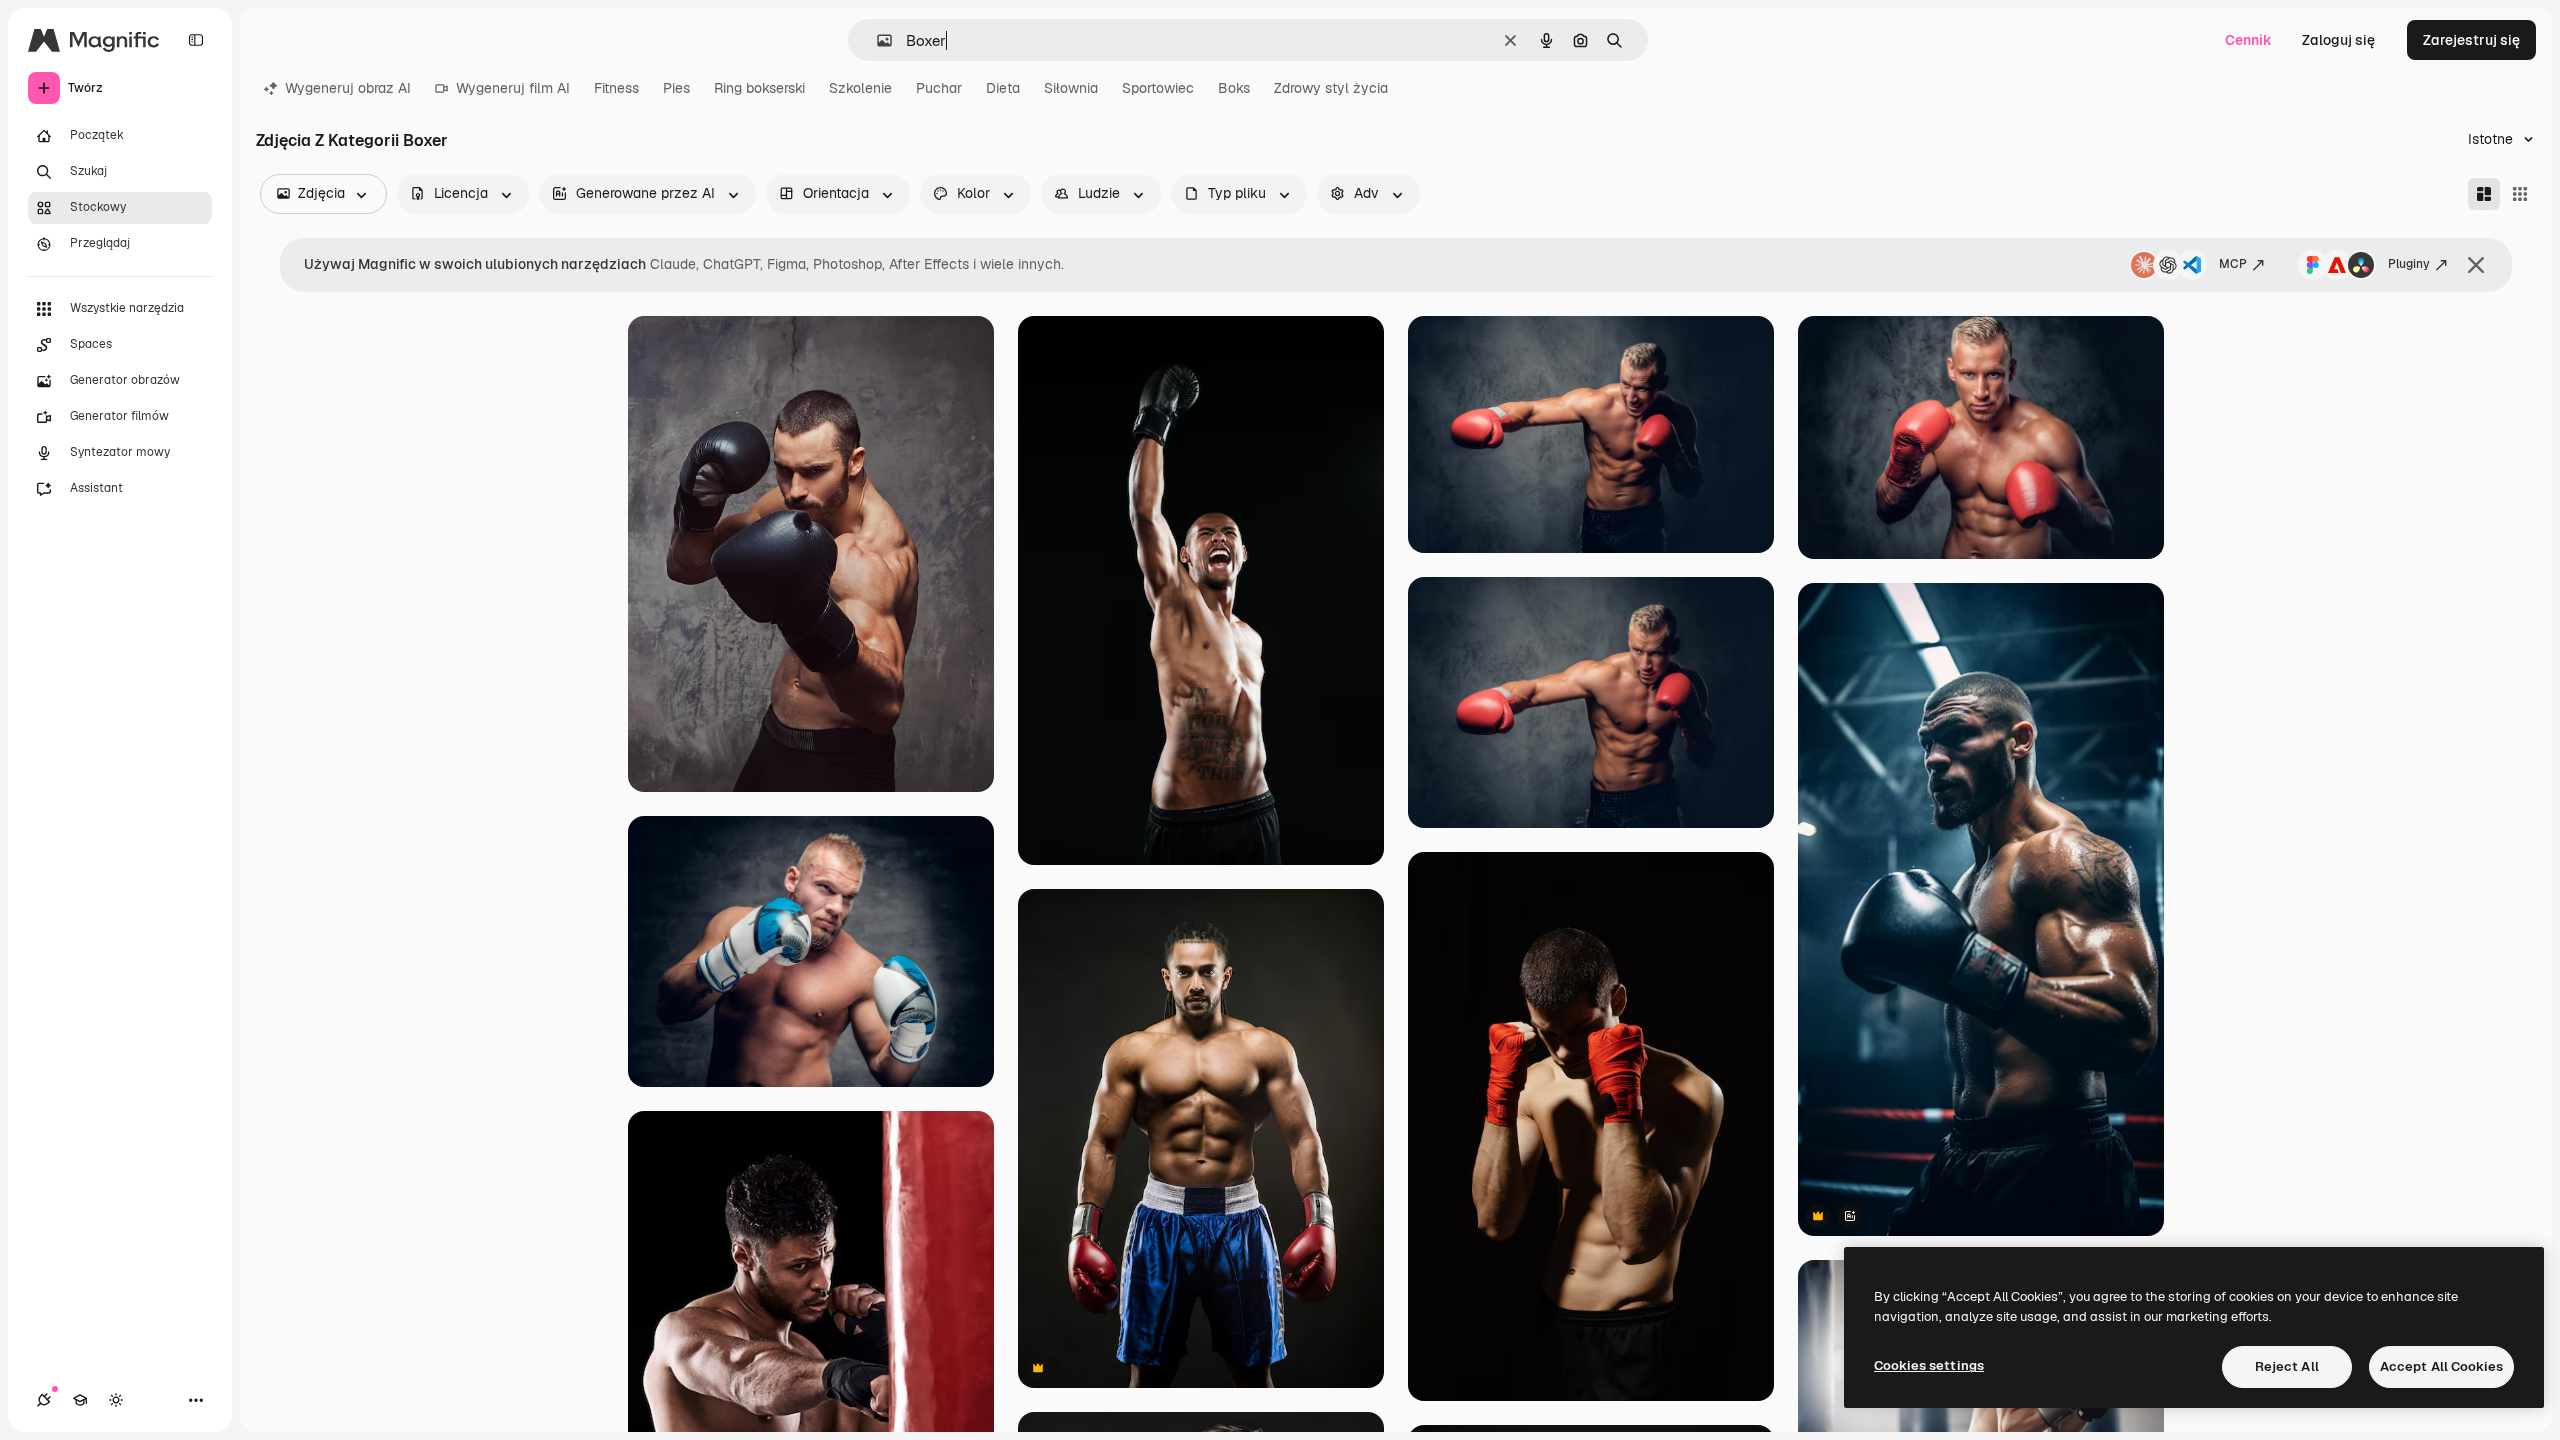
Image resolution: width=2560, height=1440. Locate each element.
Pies (676, 88)
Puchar (939, 88)
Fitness (616, 88)
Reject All (2287, 1366)
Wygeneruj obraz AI (348, 88)
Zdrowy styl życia (1331, 88)
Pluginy (2409, 264)
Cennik (2248, 40)
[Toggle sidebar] (196, 40)
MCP (2233, 264)
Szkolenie (860, 88)
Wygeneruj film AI (513, 88)
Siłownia (1071, 88)
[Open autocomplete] (876, 40)
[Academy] (80, 1400)
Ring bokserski (759, 88)
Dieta (1003, 88)
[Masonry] (2484, 194)
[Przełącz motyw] (116, 1400)
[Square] (2520, 194)
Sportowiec (1158, 88)
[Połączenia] (44, 1400)
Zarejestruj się (2471, 40)
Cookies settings (1929, 1365)
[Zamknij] (2476, 265)
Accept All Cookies (2441, 1366)
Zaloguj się (2338, 40)
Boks (1234, 88)
